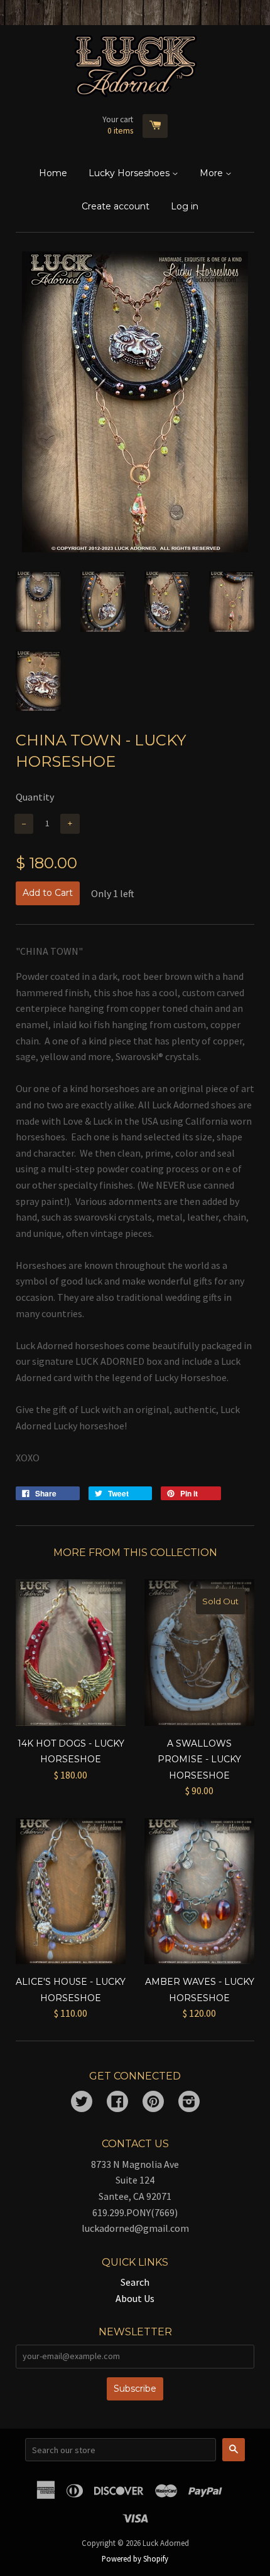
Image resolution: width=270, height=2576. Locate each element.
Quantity (35, 797)
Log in (185, 206)
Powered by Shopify (135, 2558)
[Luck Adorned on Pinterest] (153, 2103)
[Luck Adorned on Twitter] (82, 2103)
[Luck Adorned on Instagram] (189, 2103)
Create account (116, 206)
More (213, 173)
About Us (135, 2298)
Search (135, 2282)
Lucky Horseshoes (130, 173)
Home (53, 173)
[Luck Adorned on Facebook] (117, 2103)
